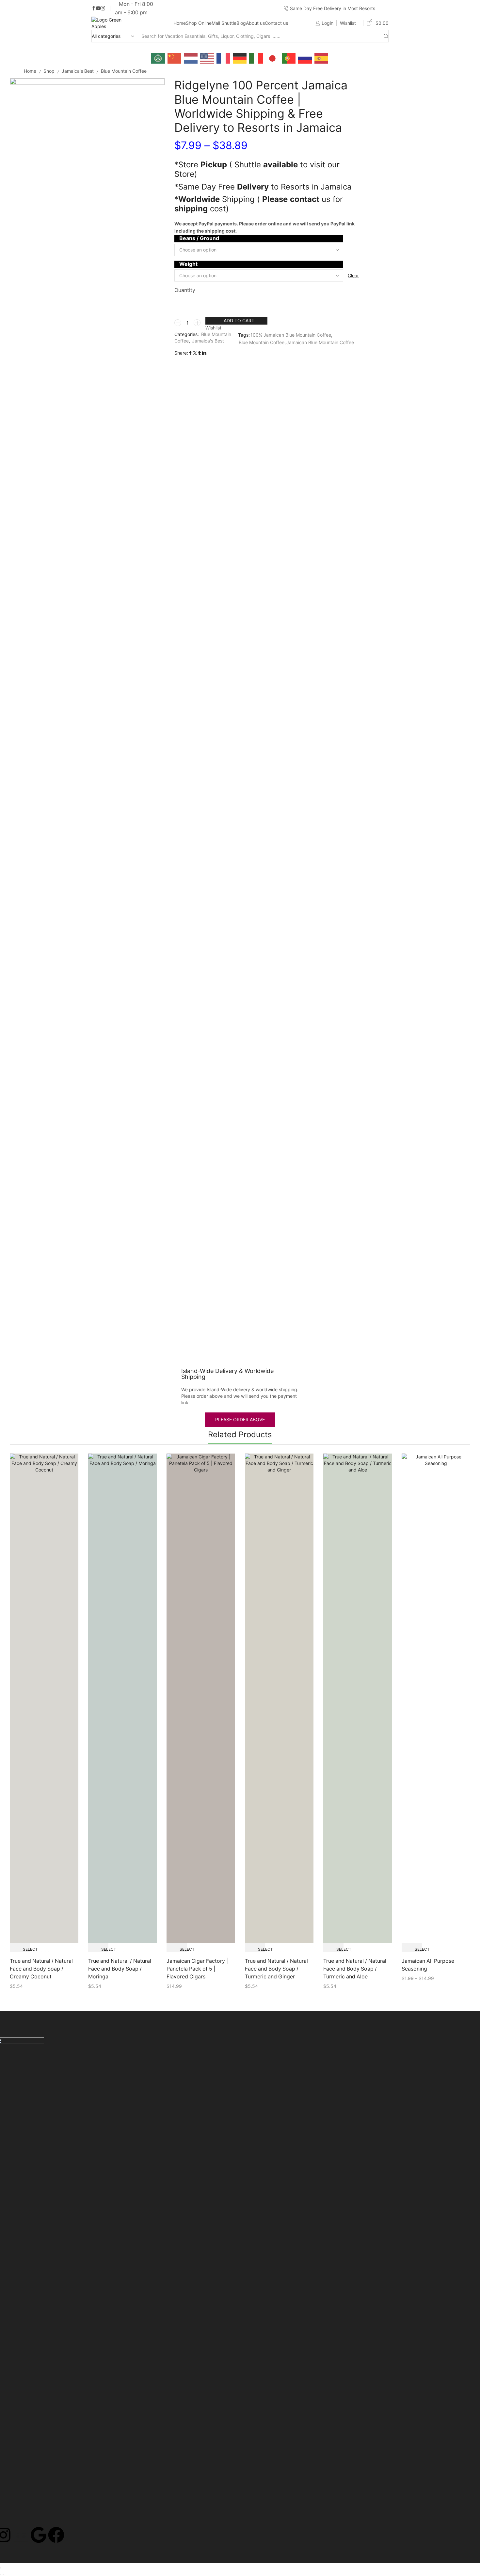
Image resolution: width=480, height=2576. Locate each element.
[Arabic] (158, 58)
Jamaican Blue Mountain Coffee (320, 342)
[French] (224, 58)
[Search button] (386, 36)
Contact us (276, 23)
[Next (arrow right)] (3, 2574)
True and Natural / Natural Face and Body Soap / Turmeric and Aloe (355, 1969)
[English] (207, 58)
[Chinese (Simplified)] (175, 58)
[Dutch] (191, 58)
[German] (240, 58)
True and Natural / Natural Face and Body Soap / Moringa (120, 1969)
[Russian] (305, 58)
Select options (25, 1950)
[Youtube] (98, 8)
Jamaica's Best (78, 71)
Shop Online (199, 23)
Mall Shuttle (224, 23)
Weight (188, 264)
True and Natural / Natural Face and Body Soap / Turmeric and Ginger (276, 1969)
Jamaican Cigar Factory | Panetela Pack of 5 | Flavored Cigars (197, 1969)
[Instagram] (103, 8)
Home (180, 23)
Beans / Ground (199, 238)
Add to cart (239, 320)
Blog (241, 23)
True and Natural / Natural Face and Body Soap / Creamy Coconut (41, 1969)
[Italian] (256, 58)
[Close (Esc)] (1, 2568)
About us (255, 23)
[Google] (39, 2535)
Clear (353, 275)
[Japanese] (273, 58)
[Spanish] (322, 58)
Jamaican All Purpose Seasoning (428, 1965)
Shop (49, 71)
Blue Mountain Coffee (124, 71)
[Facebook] (94, 8)
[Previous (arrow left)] (1, 2574)
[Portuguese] (289, 58)
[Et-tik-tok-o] (21, 2535)
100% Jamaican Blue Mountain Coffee (291, 335)
